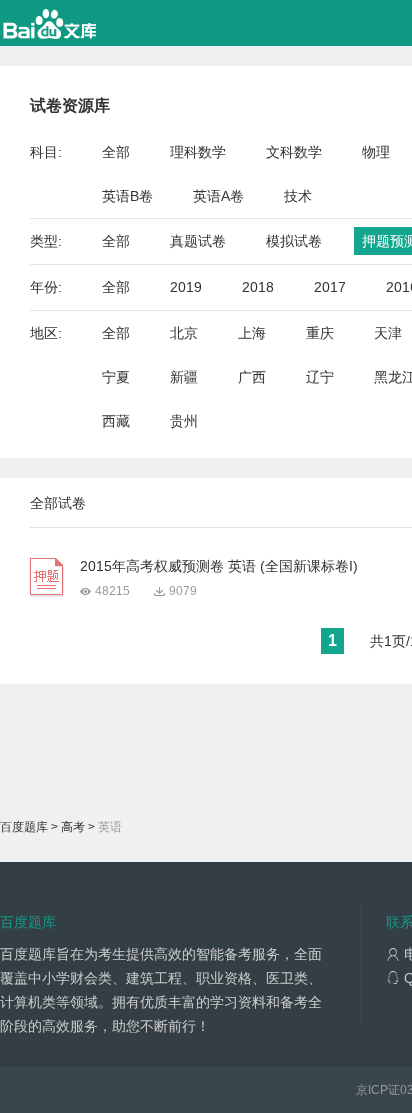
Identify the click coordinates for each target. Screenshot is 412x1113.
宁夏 (116, 377)
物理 (376, 152)
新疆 (184, 377)
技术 (298, 196)
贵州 (184, 421)
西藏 (116, 421)
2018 (258, 287)
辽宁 (320, 377)
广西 (252, 377)
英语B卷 (127, 196)
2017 (330, 287)
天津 (388, 333)
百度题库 (24, 827)
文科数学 (294, 152)
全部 (116, 152)
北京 (184, 333)
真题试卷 (198, 241)
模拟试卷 (294, 241)
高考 (73, 827)
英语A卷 (218, 196)
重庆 (320, 333)
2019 (186, 287)
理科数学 (198, 152)
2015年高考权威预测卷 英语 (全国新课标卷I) (219, 566)
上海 (252, 333)
